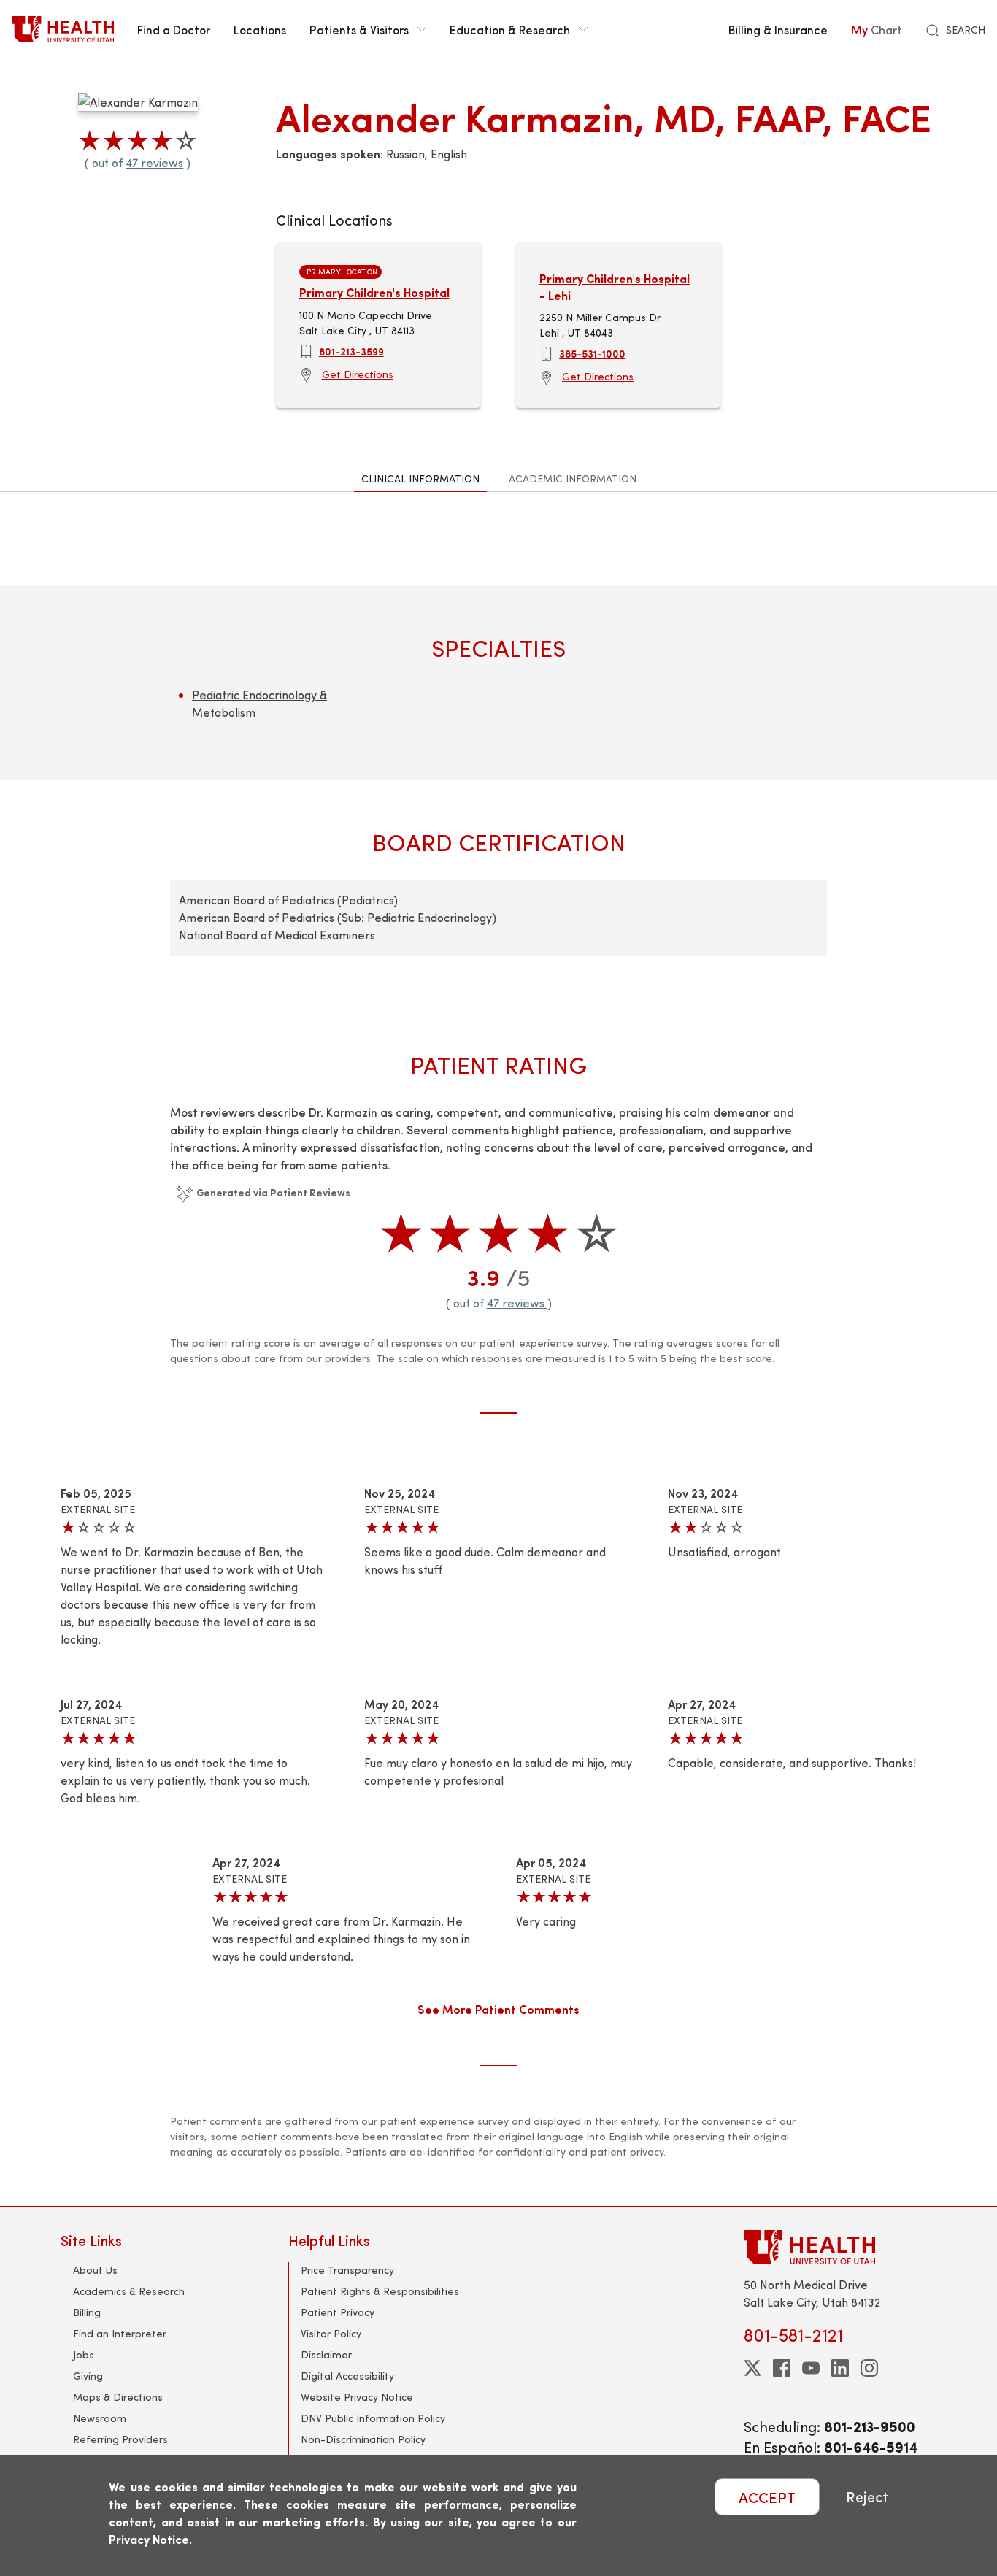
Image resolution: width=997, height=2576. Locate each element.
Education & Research (510, 29)
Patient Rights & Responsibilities (380, 2291)
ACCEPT (767, 2497)
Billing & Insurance (778, 29)
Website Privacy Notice (357, 2397)
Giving (88, 2376)
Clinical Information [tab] (420, 478)
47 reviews (154, 162)
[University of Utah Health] (63, 29)
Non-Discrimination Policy (363, 2439)
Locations (260, 29)
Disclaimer (326, 2354)
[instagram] (869, 2368)
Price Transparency (347, 2270)
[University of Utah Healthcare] (840, 2247)
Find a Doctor (174, 29)
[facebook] (782, 2368)
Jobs (84, 2354)
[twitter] (752, 2368)
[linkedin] (840, 2368)
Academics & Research (129, 2291)
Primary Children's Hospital (374, 292)
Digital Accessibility (347, 2376)
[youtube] (811, 2368)
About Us (95, 2270)
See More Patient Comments (498, 2009)
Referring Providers (120, 2439)
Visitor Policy (331, 2333)
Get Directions (358, 374)
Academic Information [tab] (573, 478)
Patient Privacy (338, 2312)
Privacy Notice (149, 2539)
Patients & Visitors (359, 29)
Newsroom (100, 2418)
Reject (867, 2497)
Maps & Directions (118, 2397)
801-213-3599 (351, 351)
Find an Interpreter (120, 2333)
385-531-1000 (592, 353)
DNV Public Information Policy (373, 2418)
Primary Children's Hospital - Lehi (615, 287)
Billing (87, 2312)
